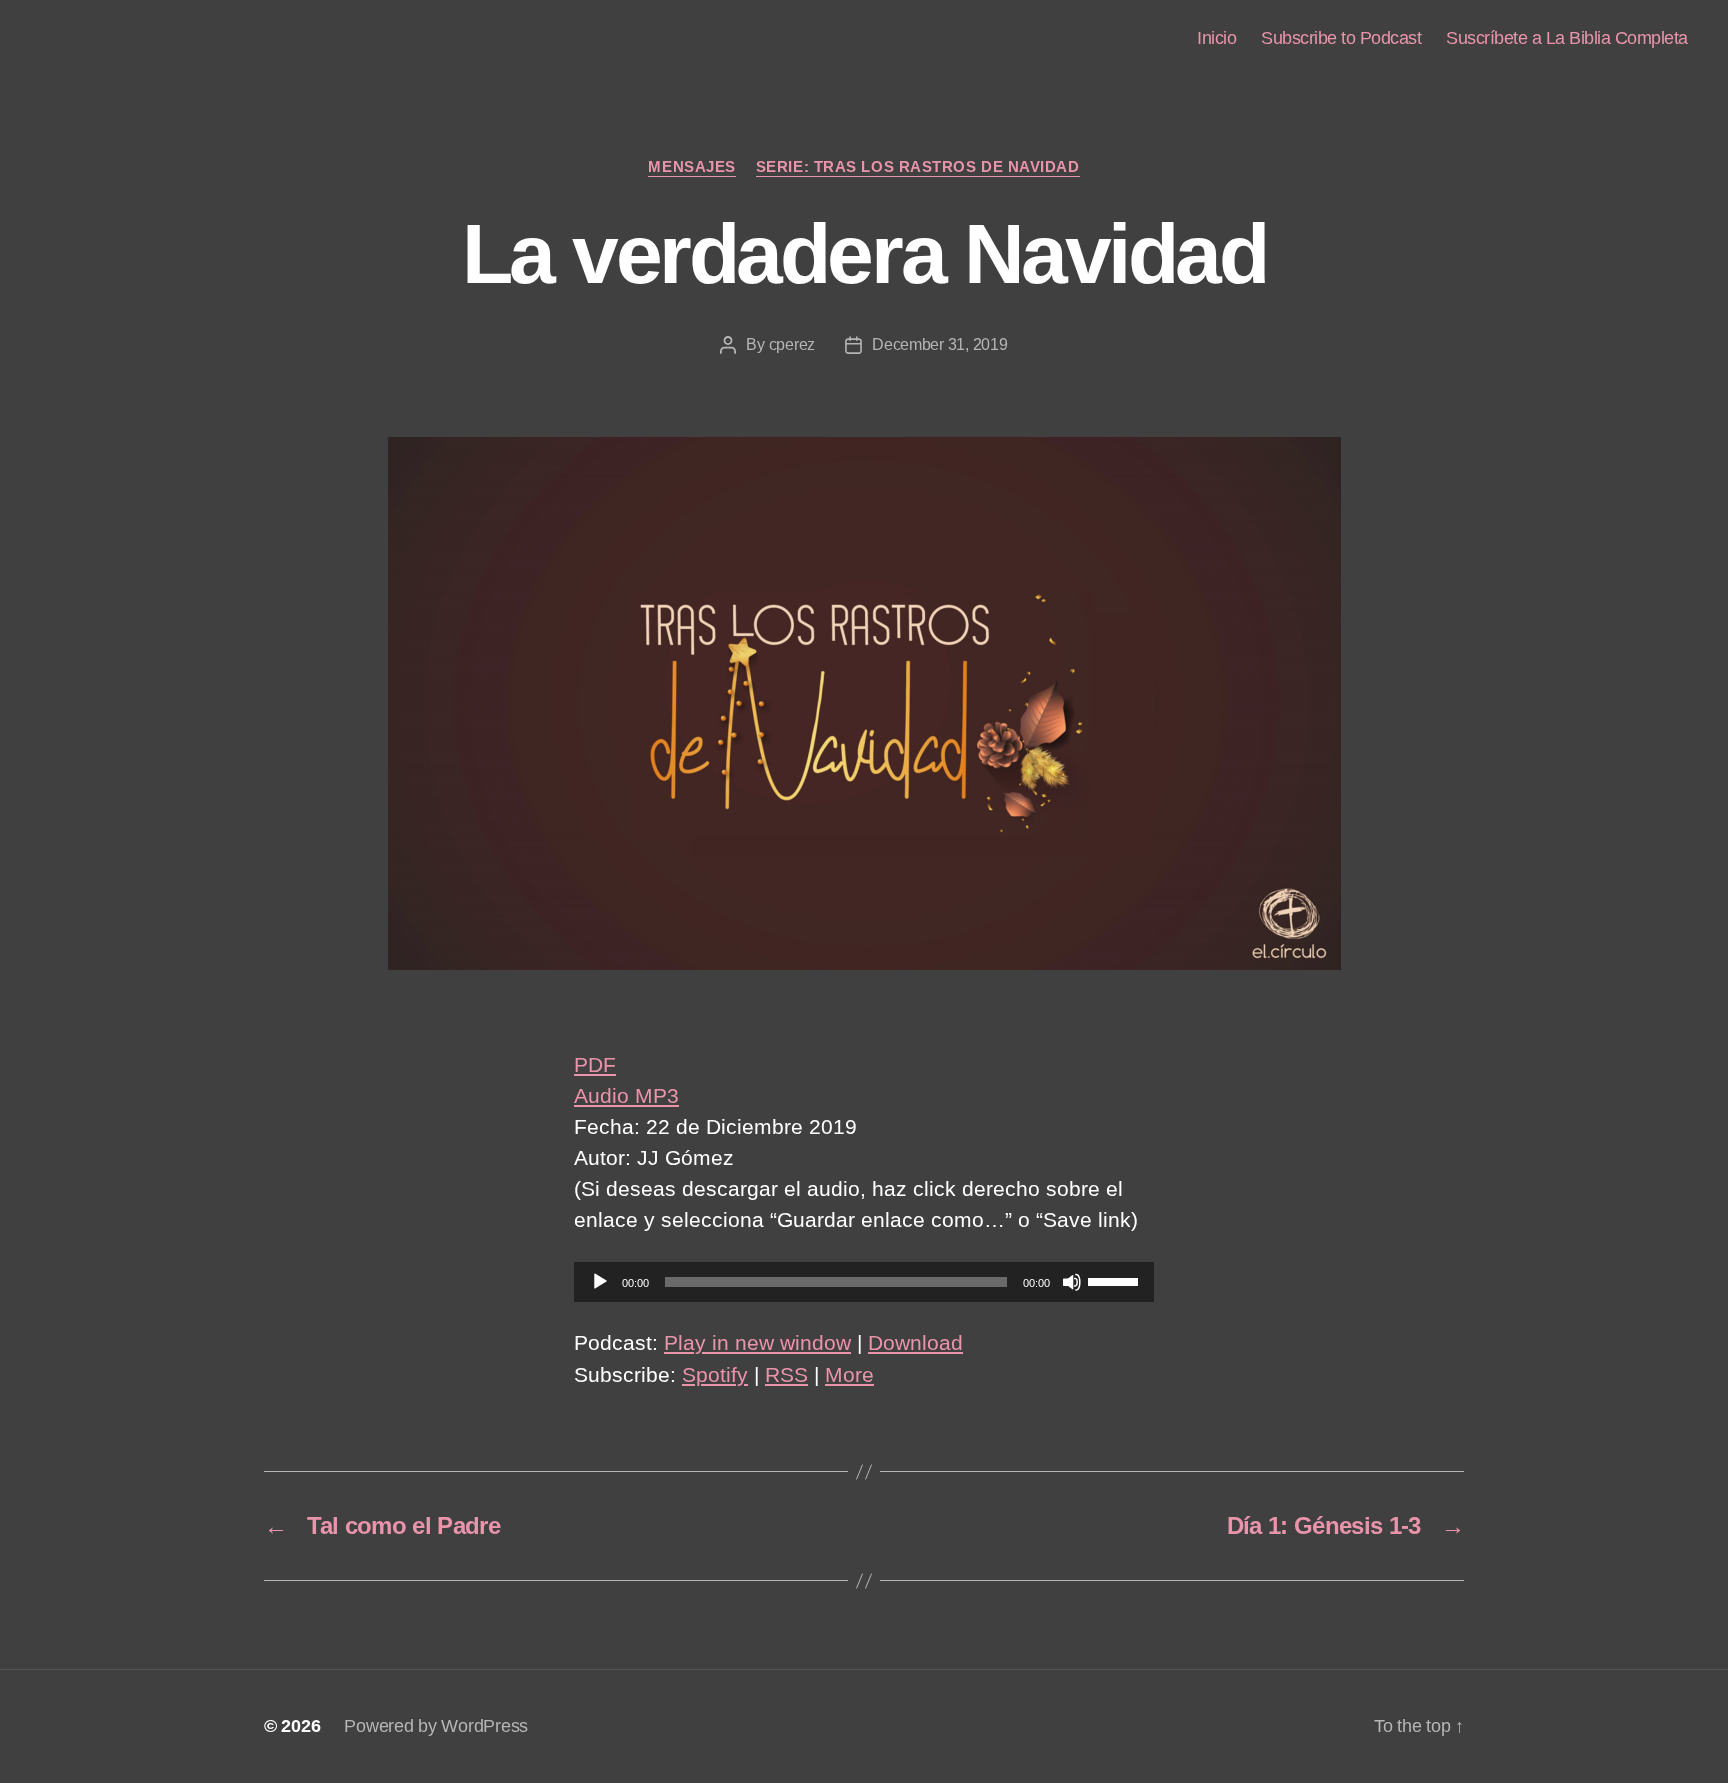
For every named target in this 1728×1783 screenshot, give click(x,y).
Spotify (715, 1374)
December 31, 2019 (939, 344)
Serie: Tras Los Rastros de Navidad (918, 166)
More (849, 1374)
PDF (595, 1064)
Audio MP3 (626, 1095)
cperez (792, 344)
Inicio (1216, 38)
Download (915, 1342)
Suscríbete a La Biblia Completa (1567, 38)
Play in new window (757, 1342)
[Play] (600, 1282)
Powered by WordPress (436, 1726)
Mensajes (691, 166)
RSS (786, 1374)
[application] (864, 1282)
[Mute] (1072, 1282)
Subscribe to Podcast (1341, 38)
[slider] (1116, 1280)
